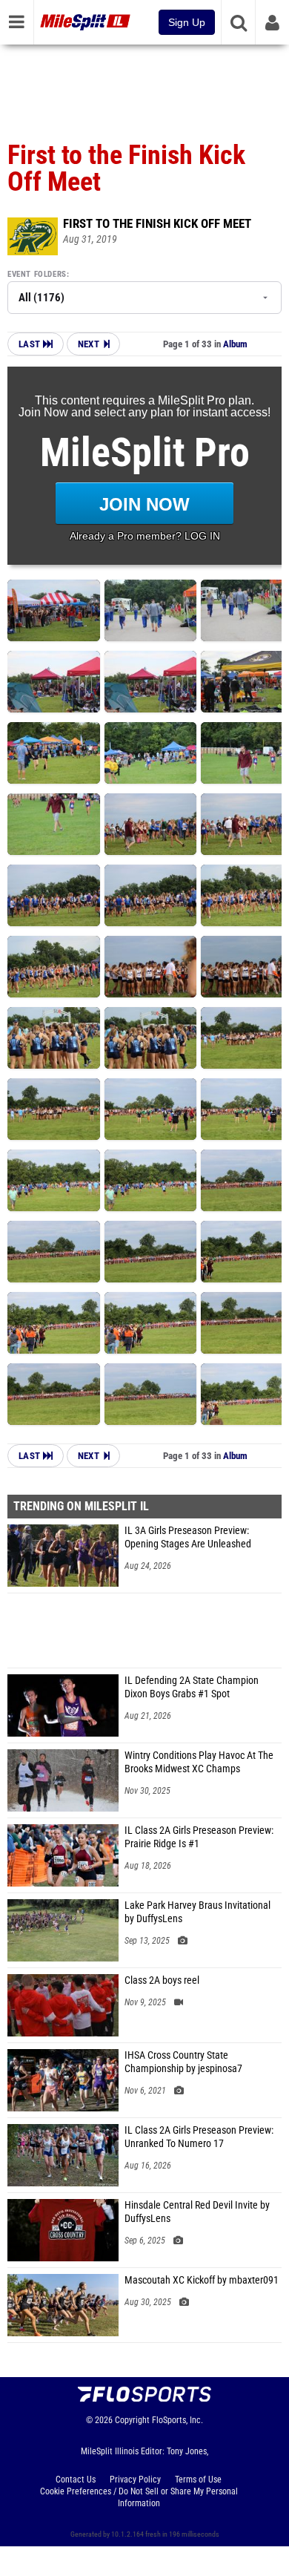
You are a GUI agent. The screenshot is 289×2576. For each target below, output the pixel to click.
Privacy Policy (135, 2480)
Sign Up (187, 22)
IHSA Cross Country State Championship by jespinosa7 (183, 2062)
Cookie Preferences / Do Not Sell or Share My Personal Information (139, 2497)
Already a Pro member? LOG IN (145, 536)
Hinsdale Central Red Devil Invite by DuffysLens (197, 2212)
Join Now (144, 504)
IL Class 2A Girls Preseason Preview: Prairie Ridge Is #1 (199, 1837)
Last (31, 344)
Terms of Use (198, 2480)
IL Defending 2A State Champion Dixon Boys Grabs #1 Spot (192, 1687)
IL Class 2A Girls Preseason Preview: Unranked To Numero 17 (199, 2137)
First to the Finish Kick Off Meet (157, 223)
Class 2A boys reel (162, 1980)
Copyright (132, 2420)
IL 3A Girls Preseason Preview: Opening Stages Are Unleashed (188, 1537)
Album (235, 344)
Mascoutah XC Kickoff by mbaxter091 (202, 2280)
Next (89, 344)
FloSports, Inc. (177, 2420)
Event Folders (37, 274)
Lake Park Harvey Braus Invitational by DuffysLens (197, 1912)
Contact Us (76, 2480)
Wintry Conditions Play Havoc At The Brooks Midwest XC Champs (199, 1762)
